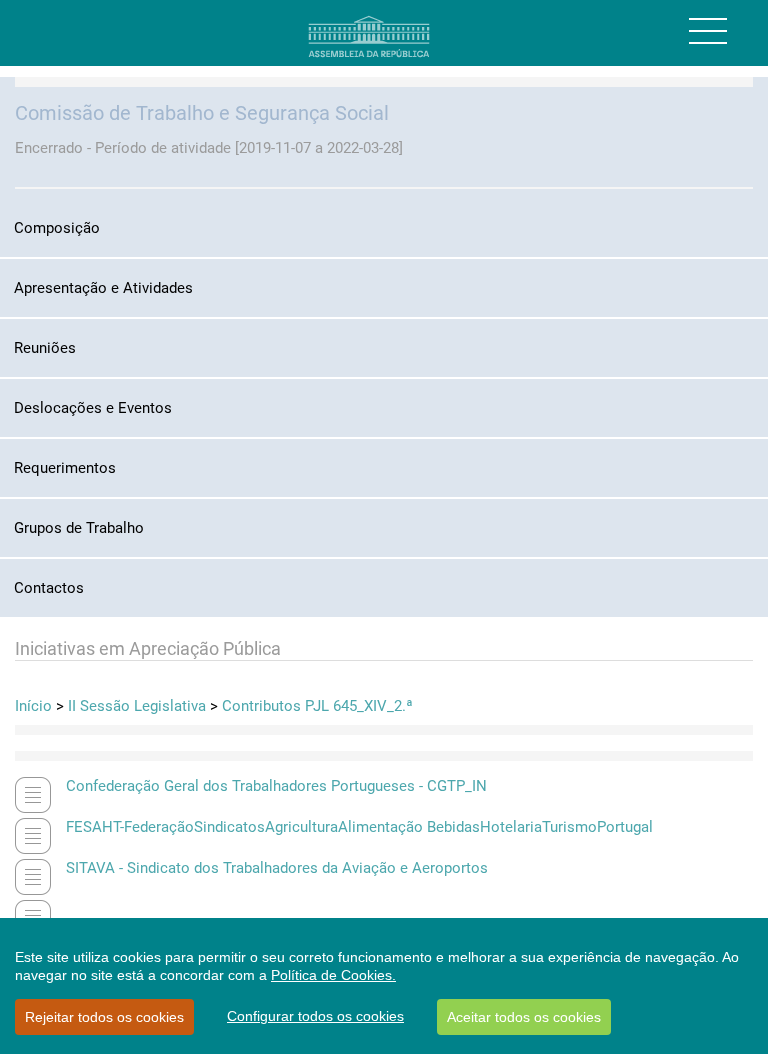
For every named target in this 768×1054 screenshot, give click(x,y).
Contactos (49, 588)
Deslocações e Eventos (93, 408)
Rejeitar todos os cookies (104, 1017)
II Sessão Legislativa (137, 706)
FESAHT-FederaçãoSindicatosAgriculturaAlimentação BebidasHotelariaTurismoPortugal (359, 827)
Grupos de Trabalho (79, 528)
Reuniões (45, 348)
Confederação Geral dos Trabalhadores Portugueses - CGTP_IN (276, 786)
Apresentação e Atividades (103, 288)
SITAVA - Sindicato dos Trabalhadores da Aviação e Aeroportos (277, 868)
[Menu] (708, 31)
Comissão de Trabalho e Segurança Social (202, 113)
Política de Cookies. (333, 975)
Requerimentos (65, 468)
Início (33, 706)
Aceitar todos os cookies (524, 1017)
